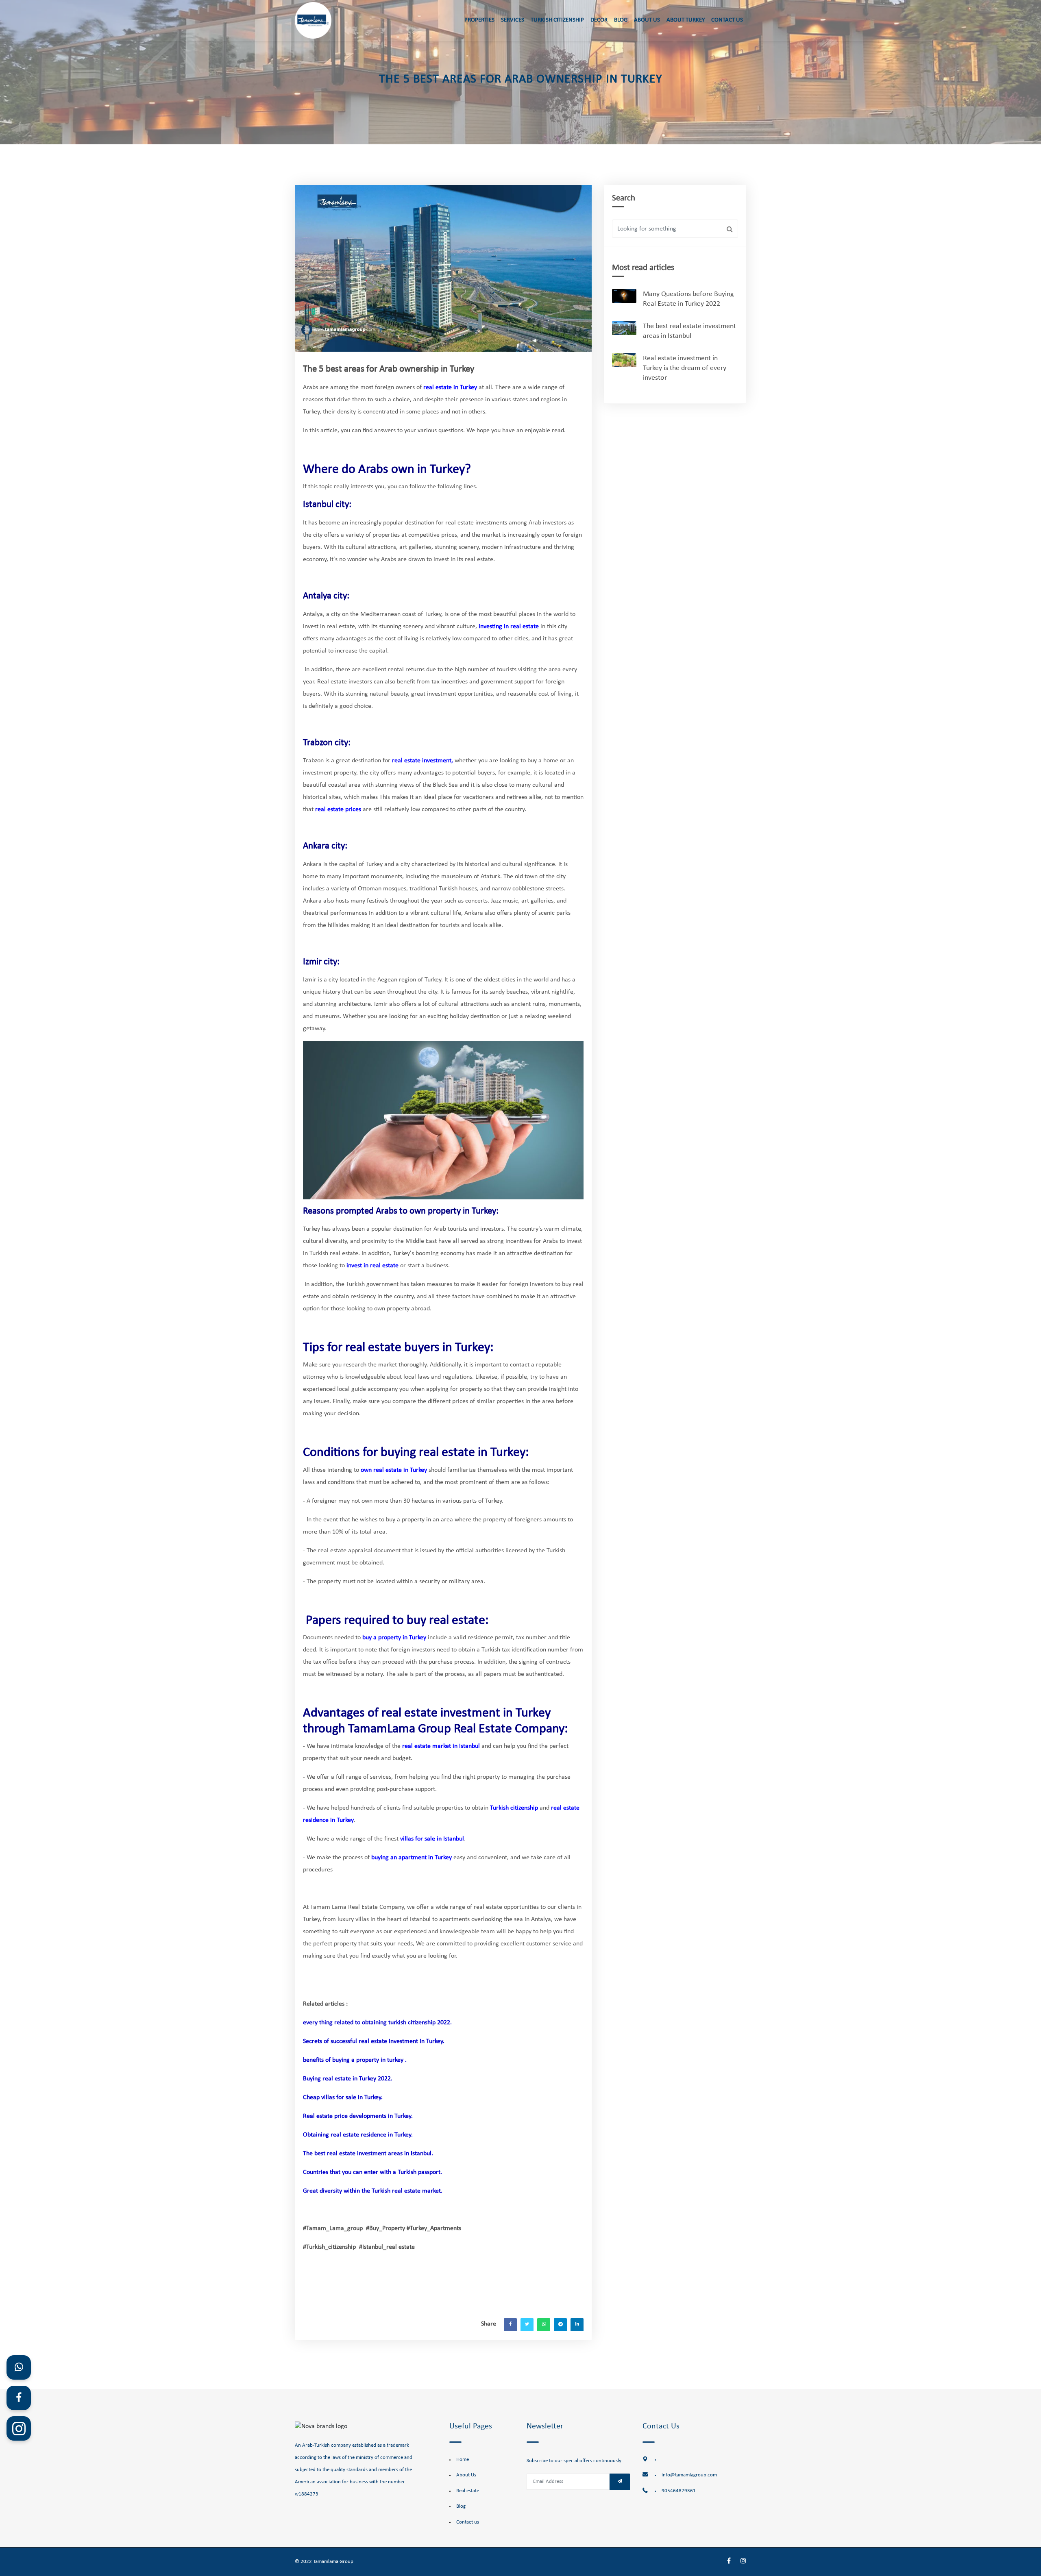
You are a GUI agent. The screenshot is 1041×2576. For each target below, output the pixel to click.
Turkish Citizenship (557, 20)
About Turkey (686, 20)
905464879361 (679, 2491)
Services (513, 20)
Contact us (468, 2522)
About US (647, 20)
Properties (479, 20)
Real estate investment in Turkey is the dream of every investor (685, 368)
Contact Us (727, 20)
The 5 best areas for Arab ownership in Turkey (389, 369)
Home (463, 2460)
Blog (621, 20)
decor (599, 20)
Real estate (468, 2491)
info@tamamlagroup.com (689, 2475)
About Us (466, 2475)
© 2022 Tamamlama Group (324, 2562)
